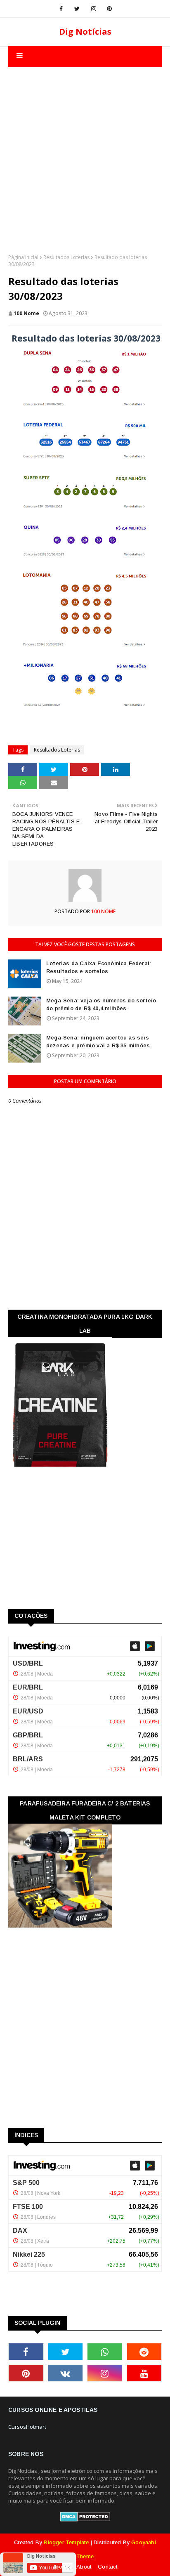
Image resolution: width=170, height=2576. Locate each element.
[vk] (66, 2373)
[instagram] (94, 9)
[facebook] (61, 9)
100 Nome (26, 313)
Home (62, 2567)
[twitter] (77, 9)
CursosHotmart (27, 2427)
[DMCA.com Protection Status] (85, 2519)
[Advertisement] (85, 152)
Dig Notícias (85, 32)
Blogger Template (66, 2542)
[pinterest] (109, 9)
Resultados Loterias (66, 257)
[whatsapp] (105, 2352)
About (84, 2567)
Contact (107, 2567)
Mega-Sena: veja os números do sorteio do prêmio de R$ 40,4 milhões (101, 1005)
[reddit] (144, 2352)
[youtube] (144, 2373)
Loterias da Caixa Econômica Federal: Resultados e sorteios (99, 967)
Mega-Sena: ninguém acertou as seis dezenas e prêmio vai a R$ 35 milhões (98, 1042)
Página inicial (23, 257)
